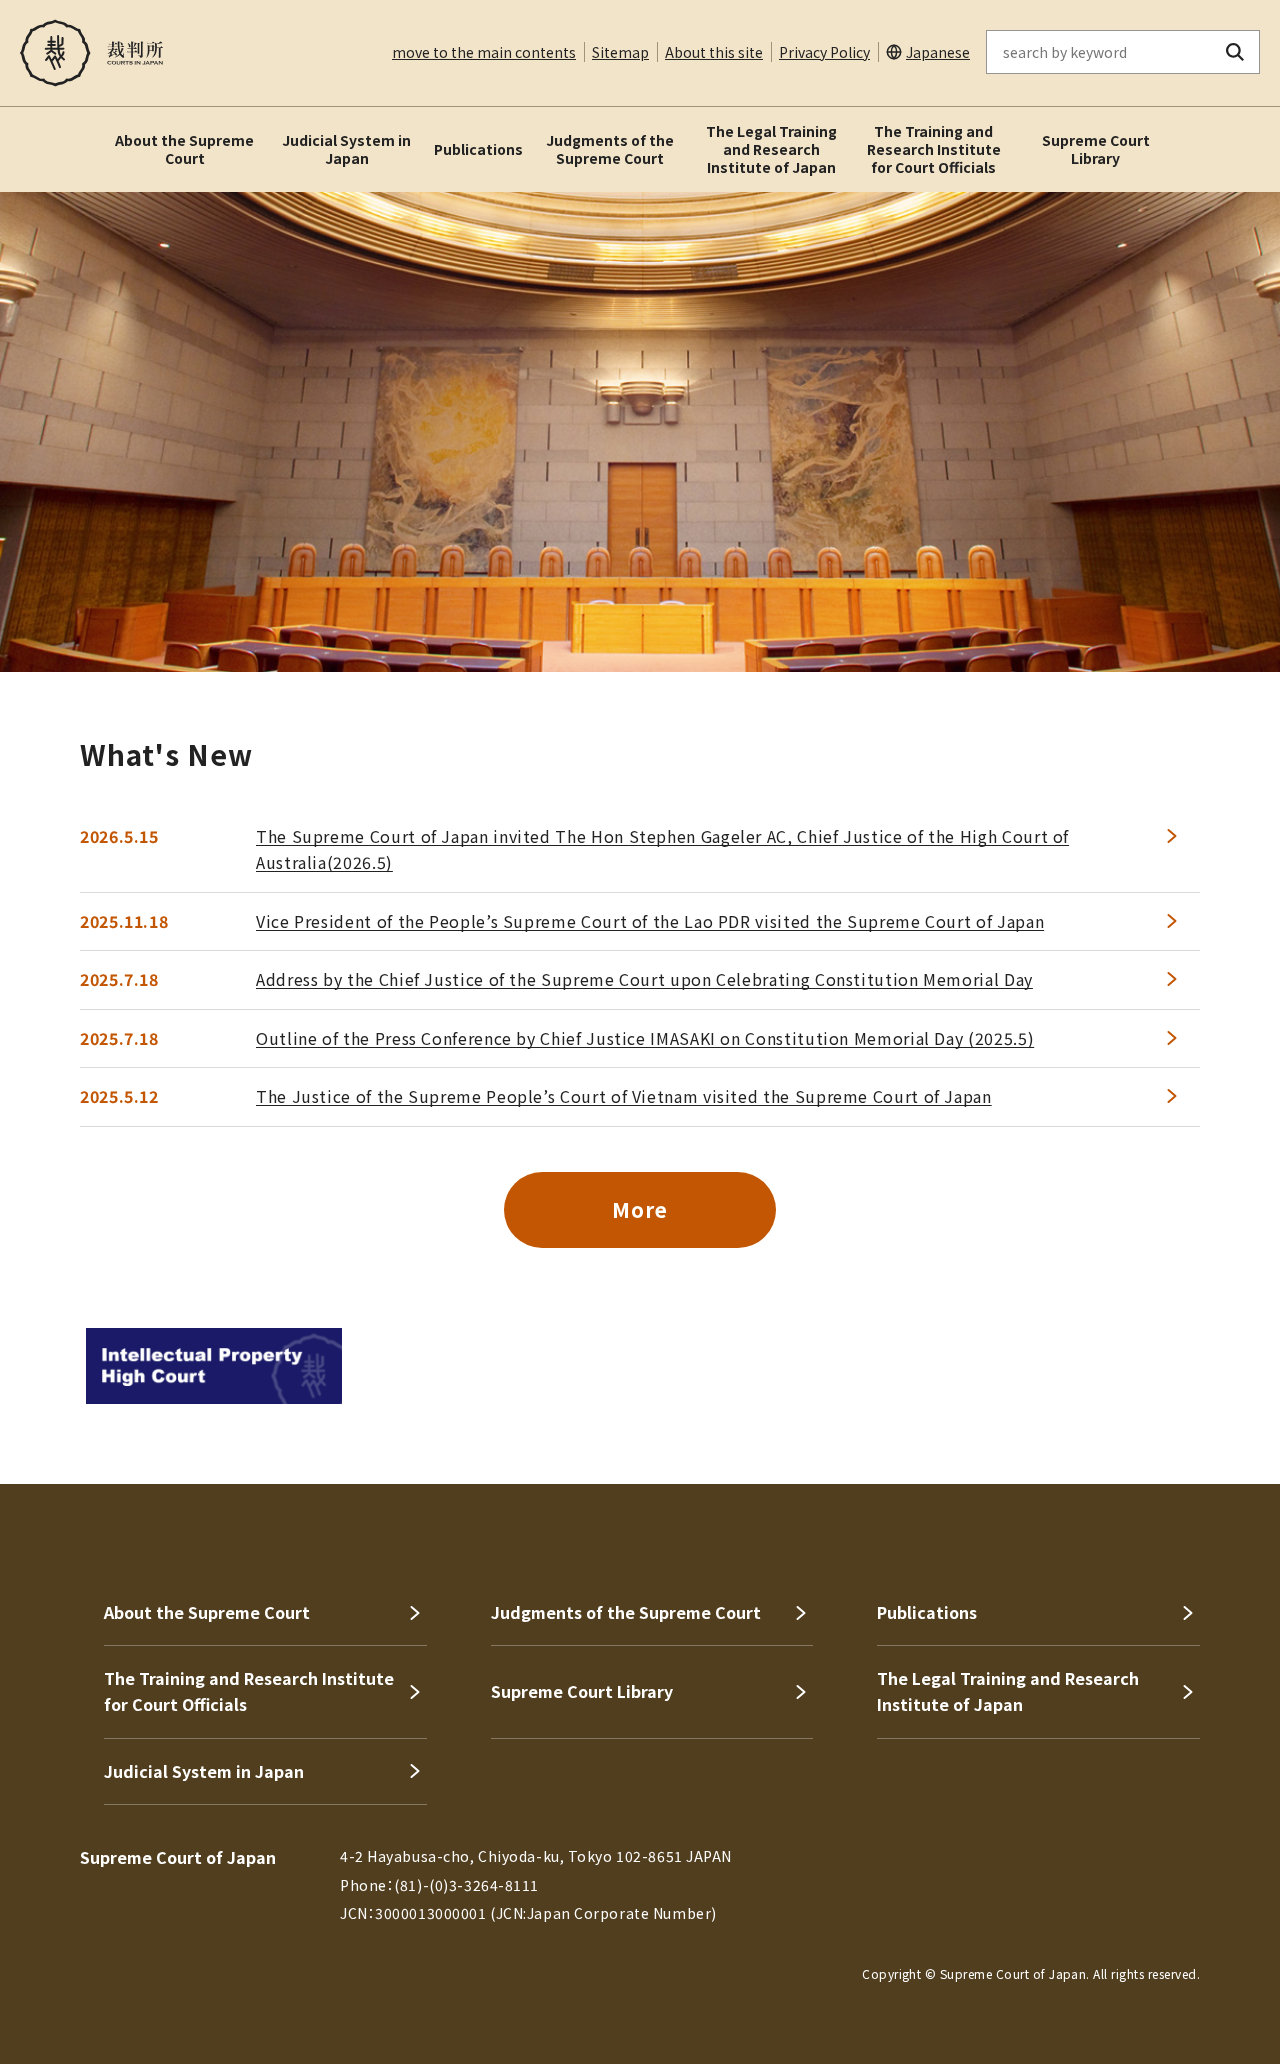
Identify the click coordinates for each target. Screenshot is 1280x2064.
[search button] (1235, 52)
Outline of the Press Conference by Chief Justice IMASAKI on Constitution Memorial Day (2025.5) (645, 1038)
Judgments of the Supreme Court (610, 149)
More (639, 1209)
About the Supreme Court (184, 149)
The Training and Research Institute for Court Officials (934, 149)
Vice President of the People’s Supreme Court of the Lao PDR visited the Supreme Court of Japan (650, 921)
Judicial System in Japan (346, 149)
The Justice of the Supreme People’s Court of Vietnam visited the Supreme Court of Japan (624, 1096)
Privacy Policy (824, 52)
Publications (478, 149)
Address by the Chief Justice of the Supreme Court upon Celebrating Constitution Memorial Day (644, 979)
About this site (714, 52)
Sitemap (620, 52)
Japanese (938, 52)
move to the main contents (484, 52)
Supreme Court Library (1096, 149)
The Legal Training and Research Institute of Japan (771, 149)
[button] (1208, 1412)
